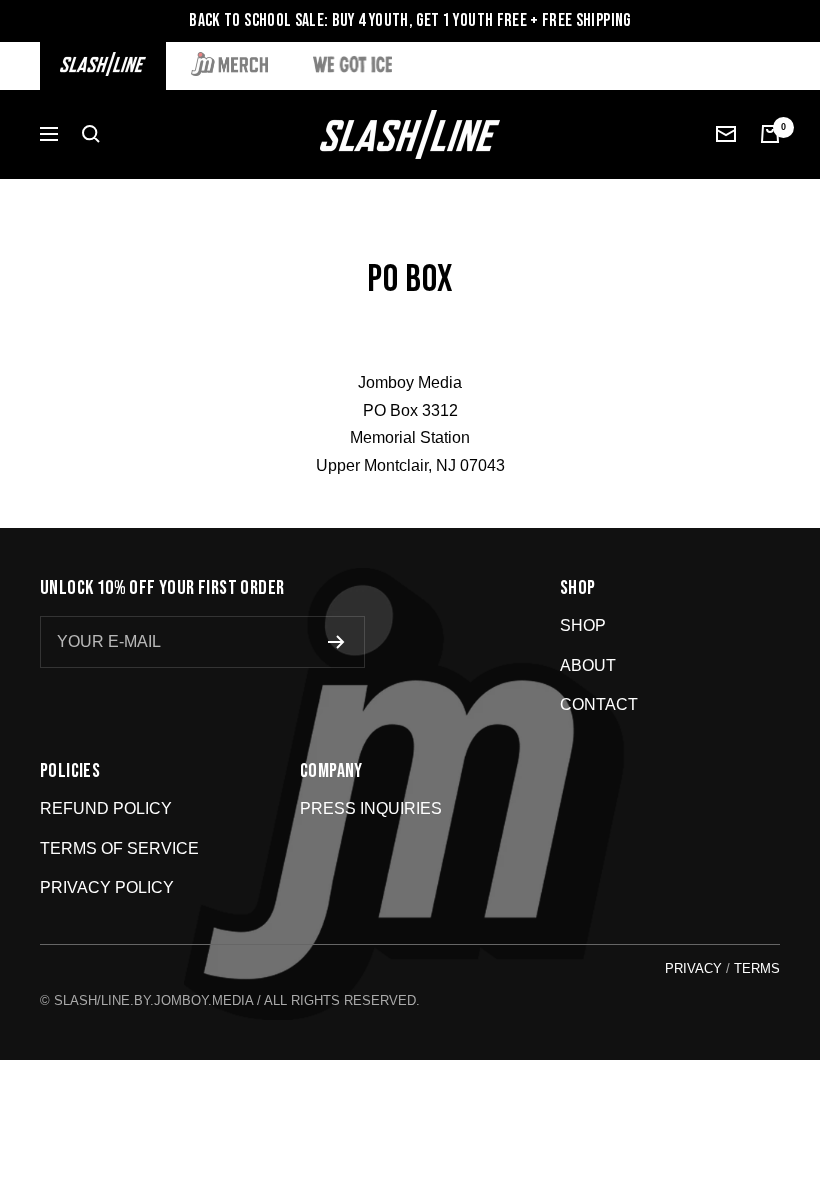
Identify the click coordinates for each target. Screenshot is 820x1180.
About (588, 665)
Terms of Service (119, 848)
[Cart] (770, 134)
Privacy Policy (107, 887)
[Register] (336, 642)
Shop (583, 625)
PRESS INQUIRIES (371, 808)
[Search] (91, 134)
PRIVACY (693, 968)
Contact (599, 704)
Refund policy (106, 808)
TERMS (757, 968)
